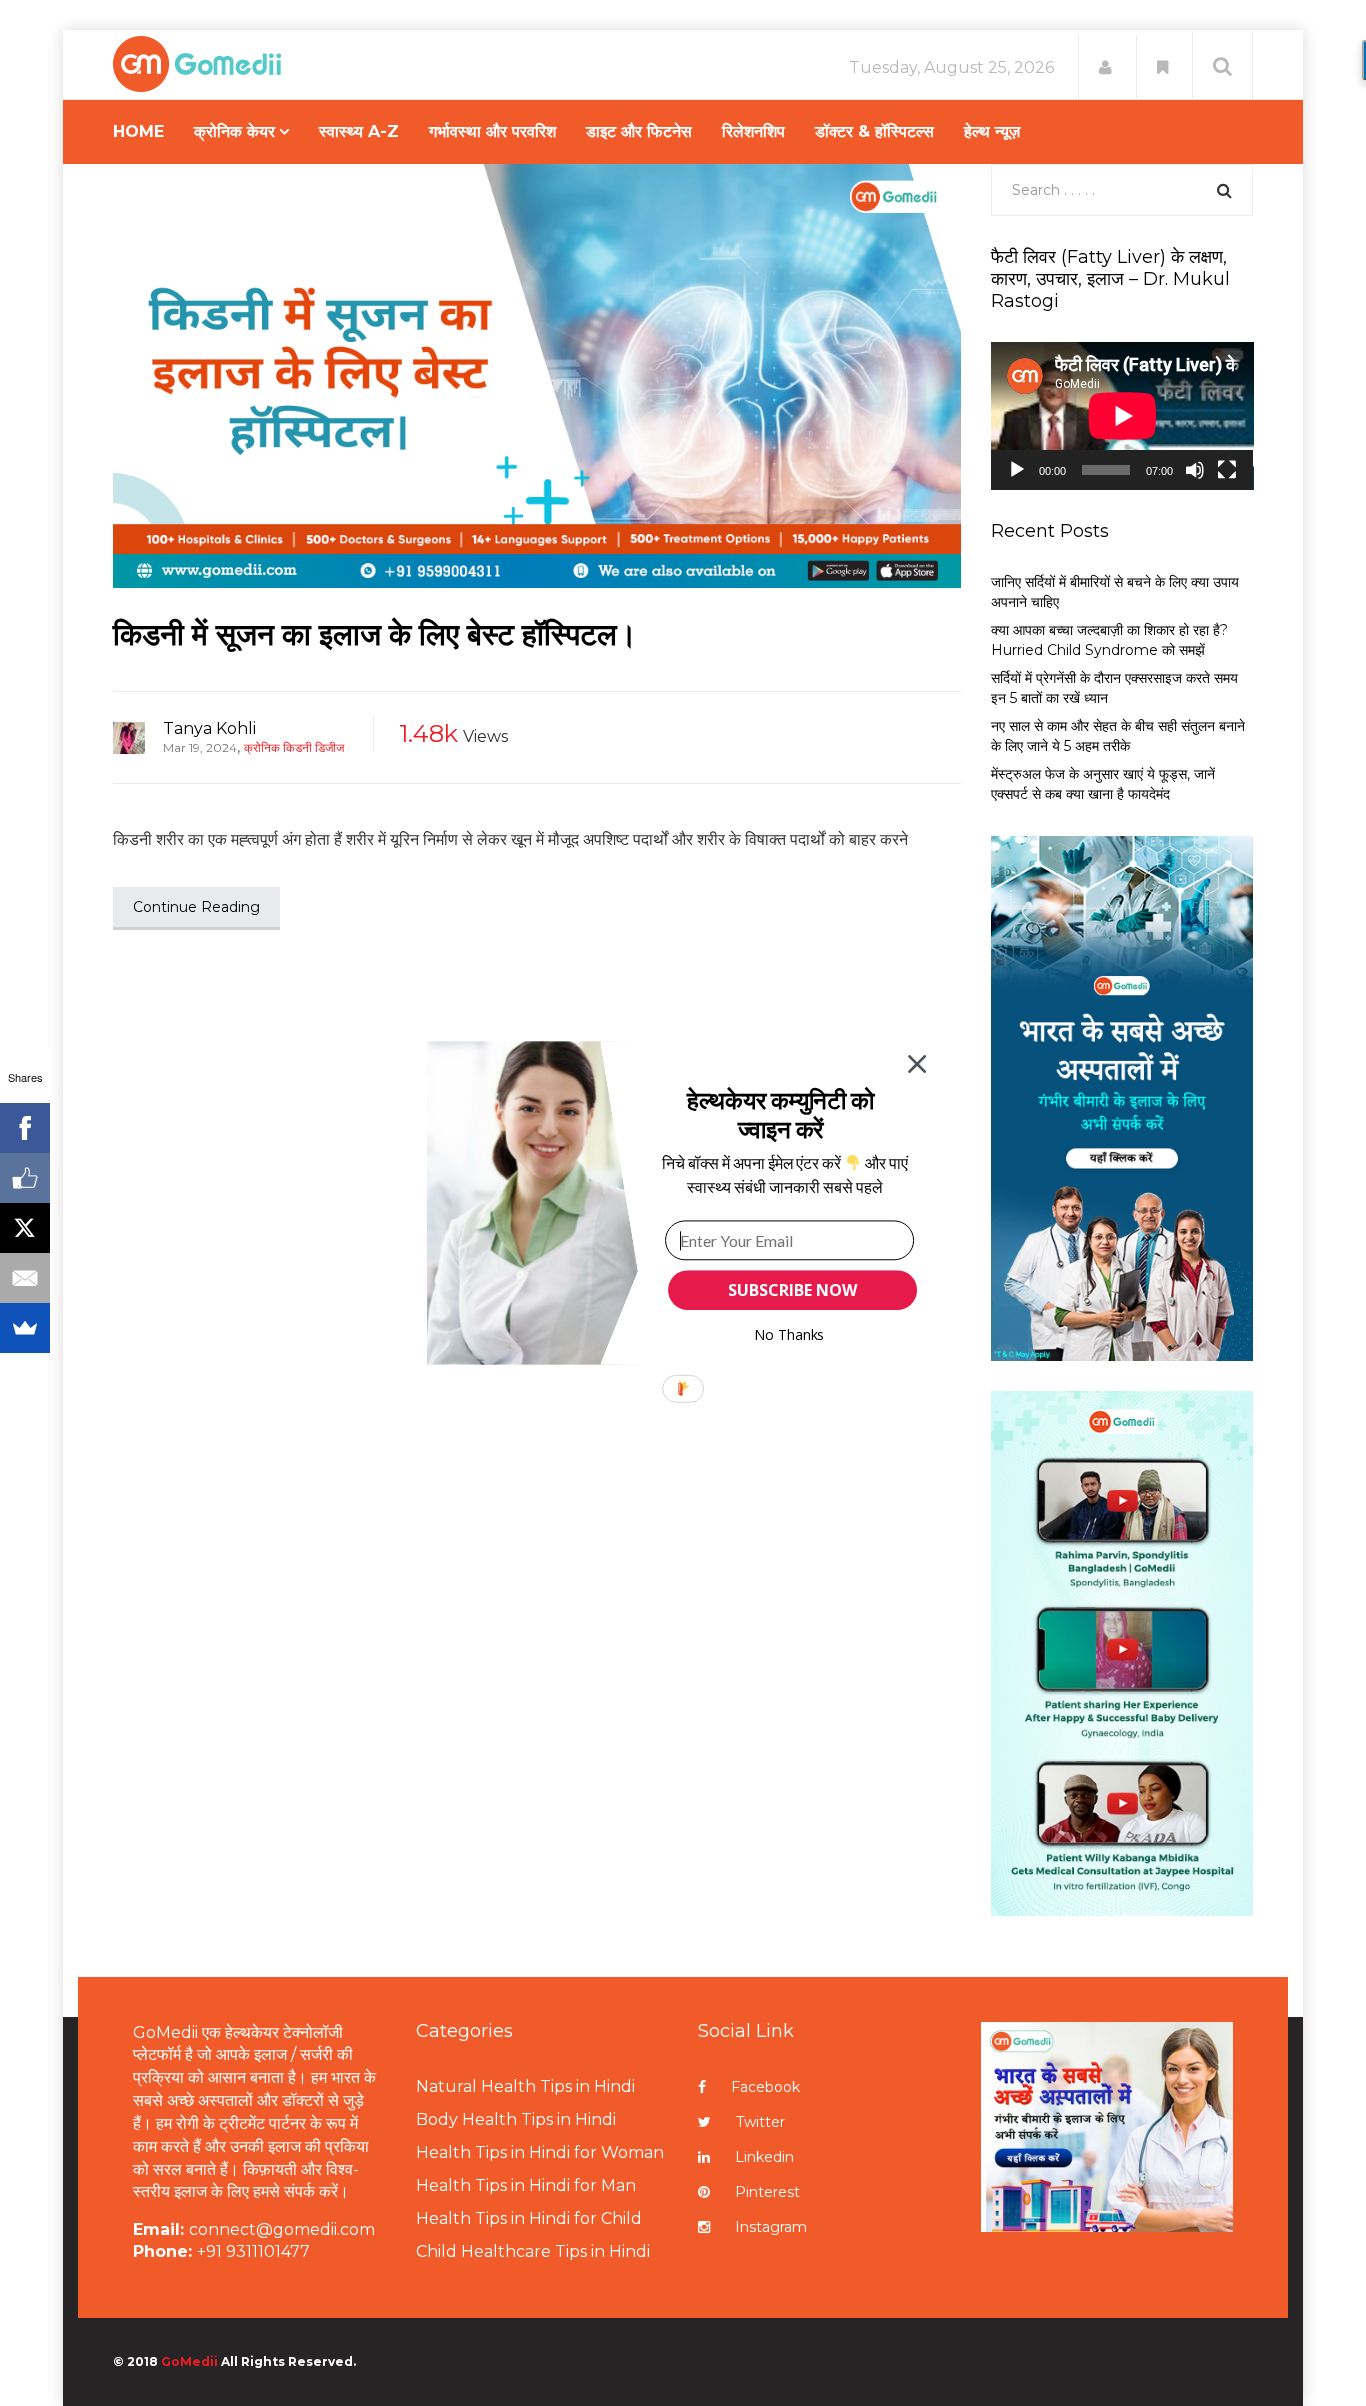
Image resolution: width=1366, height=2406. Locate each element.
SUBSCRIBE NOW (792, 1290)
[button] (780, 1114)
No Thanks (789, 1334)
